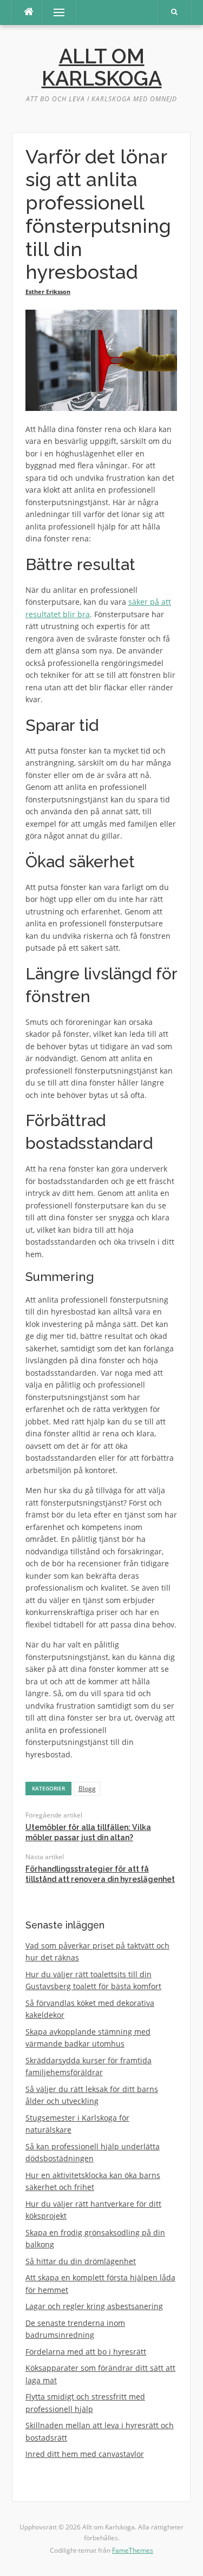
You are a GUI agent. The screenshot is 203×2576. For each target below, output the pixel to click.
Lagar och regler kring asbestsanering (94, 2306)
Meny (54, 12)
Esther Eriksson (48, 292)
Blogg (87, 1789)
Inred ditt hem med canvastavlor (85, 2454)
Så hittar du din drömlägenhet (81, 2261)
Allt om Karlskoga (102, 67)
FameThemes (133, 2550)
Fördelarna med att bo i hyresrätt (86, 2352)
